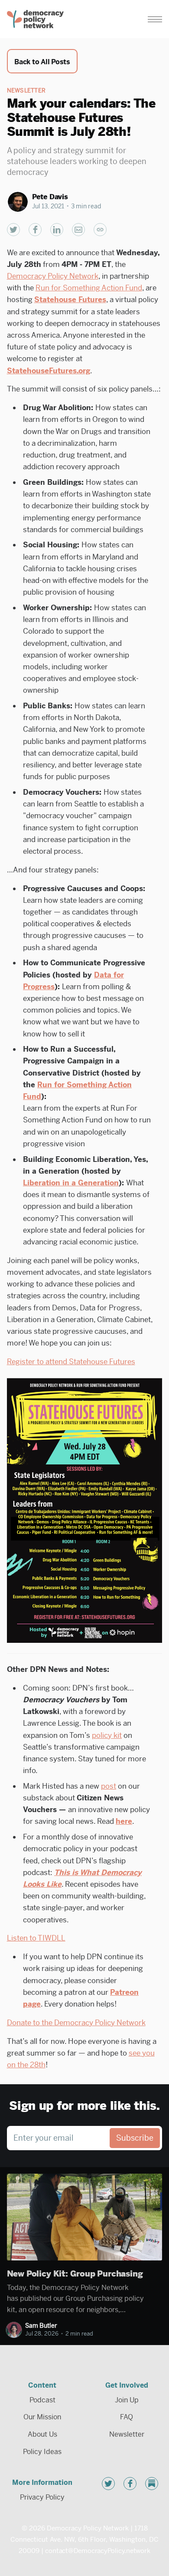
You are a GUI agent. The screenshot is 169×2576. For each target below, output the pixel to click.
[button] (155, 19)
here (124, 1821)
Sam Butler (41, 2326)
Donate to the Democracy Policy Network (76, 2023)
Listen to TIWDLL (36, 1938)
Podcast (42, 2400)
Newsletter (26, 90)
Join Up (127, 2400)
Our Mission (42, 2417)
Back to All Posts (42, 62)
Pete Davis (50, 197)
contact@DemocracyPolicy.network (97, 2551)
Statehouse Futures (70, 299)
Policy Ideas (42, 2452)
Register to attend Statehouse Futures (71, 1362)
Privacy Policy (42, 2497)
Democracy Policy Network (53, 276)
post (109, 1786)
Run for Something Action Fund (89, 288)
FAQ (127, 2417)
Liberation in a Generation (71, 1183)
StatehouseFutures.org (49, 371)
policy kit (107, 1735)
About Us (42, 2434)
